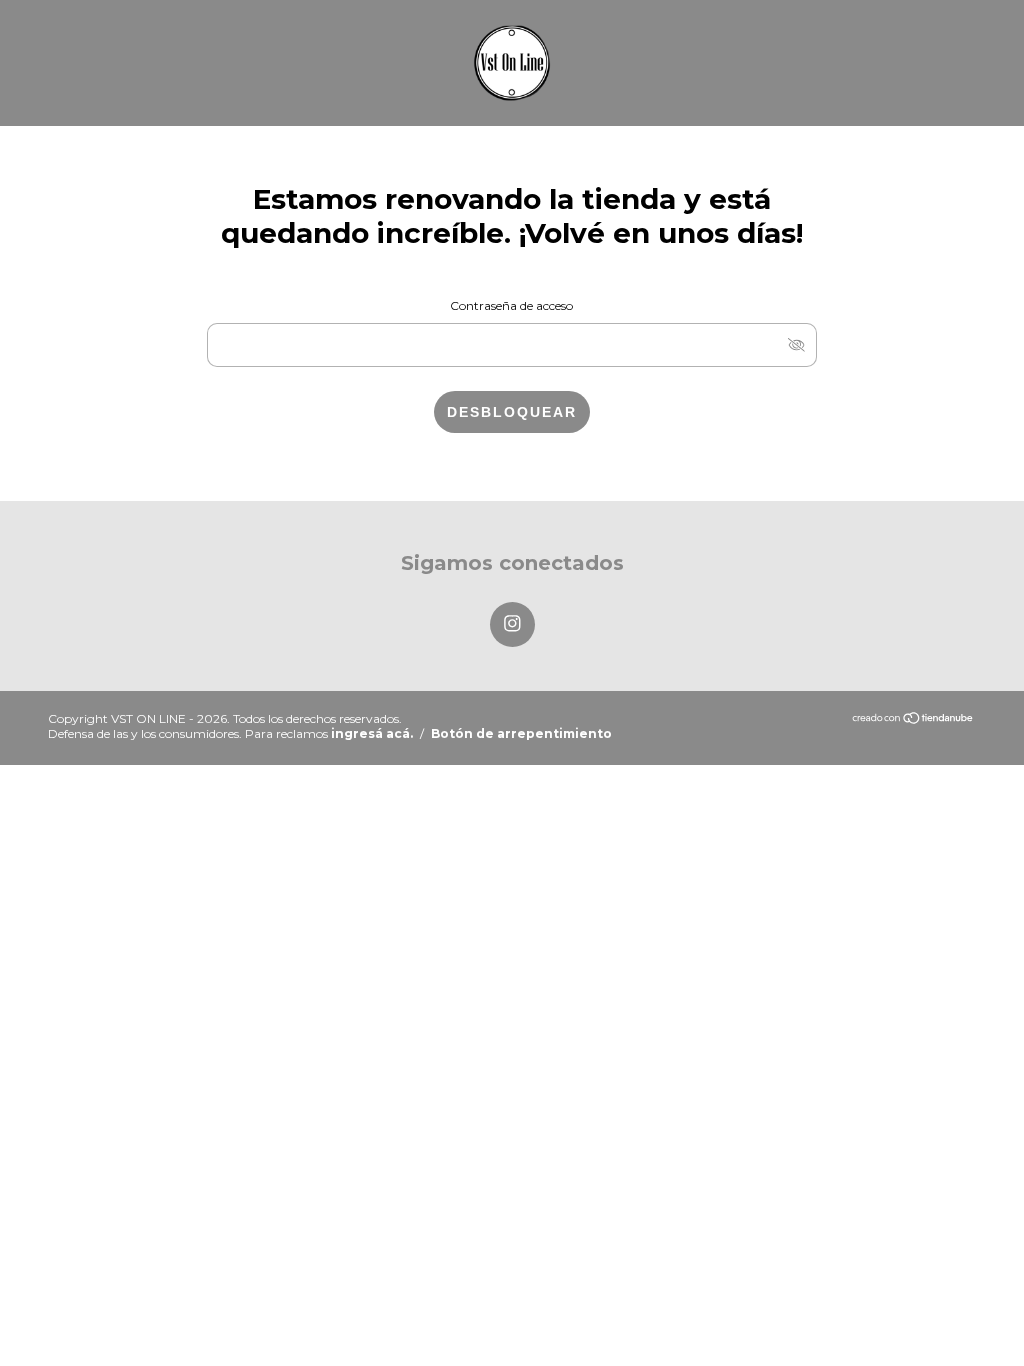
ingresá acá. (372, 733)
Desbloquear (512, 412)
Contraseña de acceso (511, 305)
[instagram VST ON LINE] (512, 624)
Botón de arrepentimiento (521, 733)
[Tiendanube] (913, 719)
